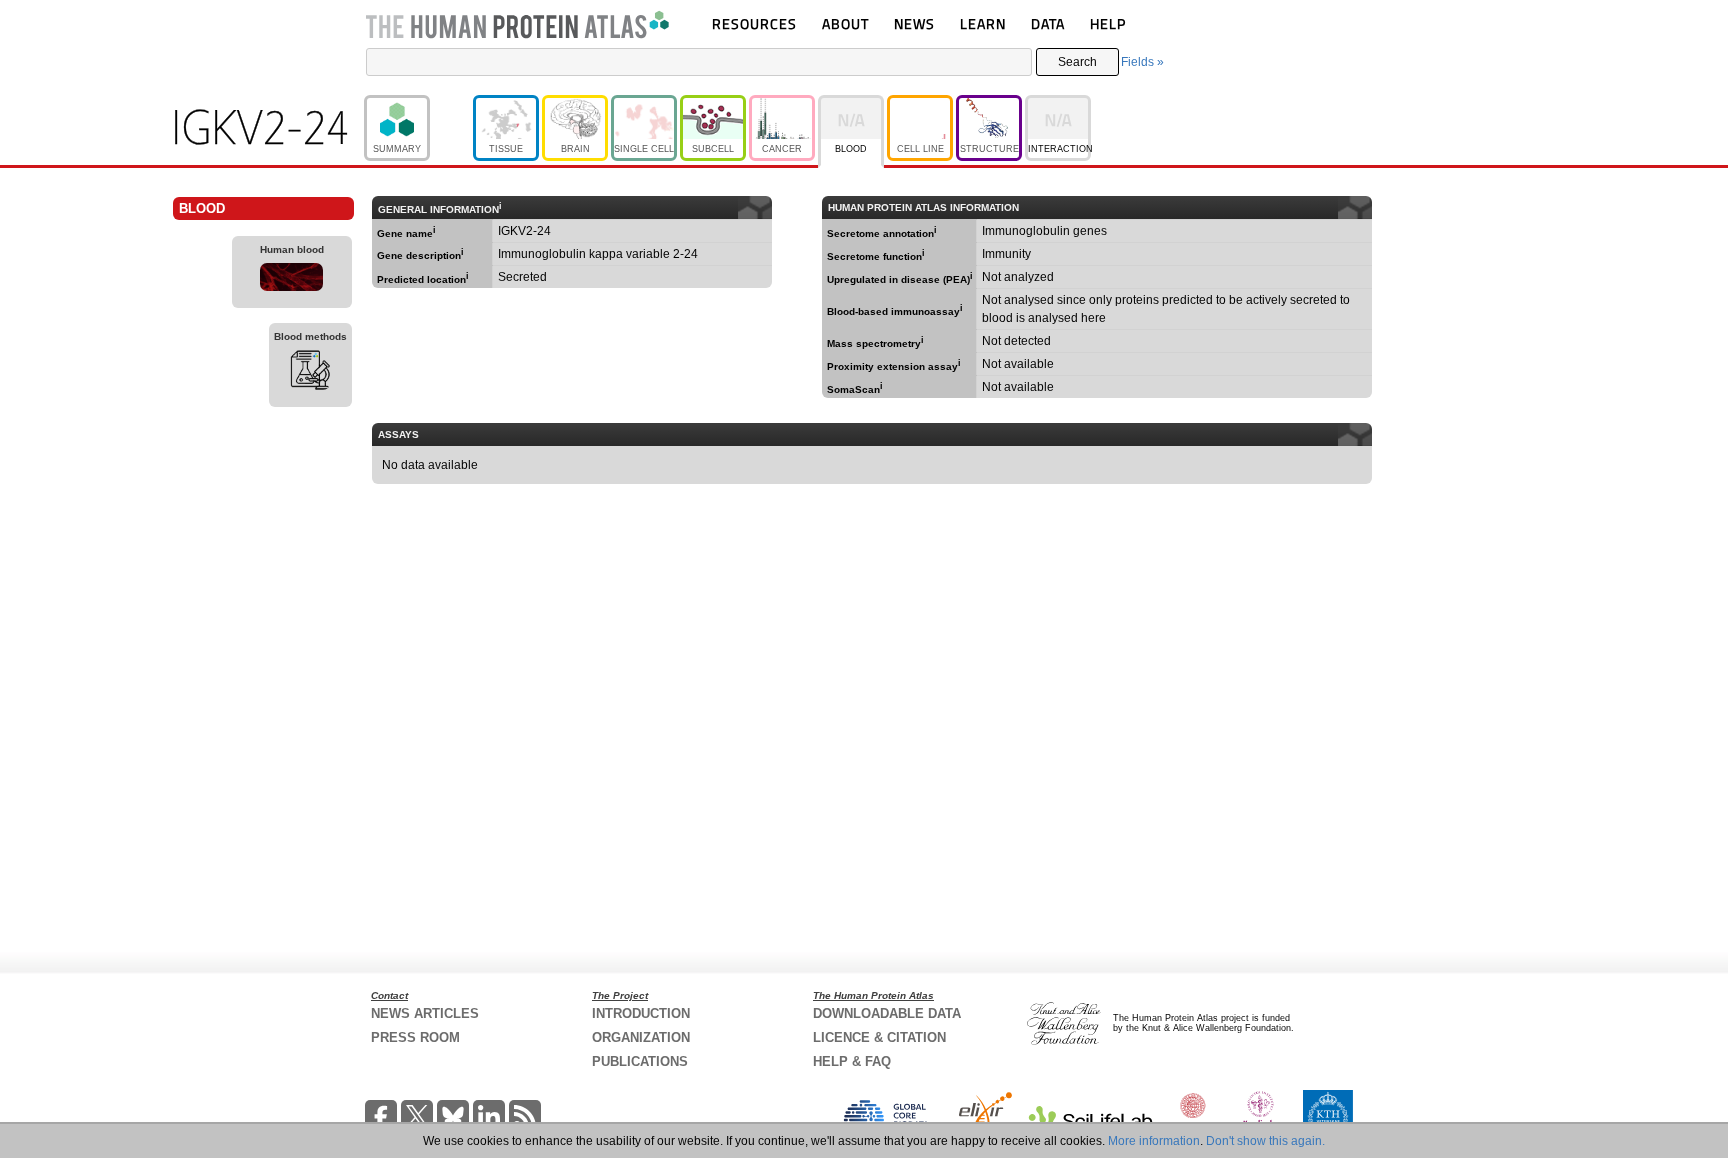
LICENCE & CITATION (879, 1037)
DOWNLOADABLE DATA (887, 1013)
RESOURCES (754, 23)
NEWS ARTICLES (425, 1013)
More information (1154, 1141)
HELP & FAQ (852, 1061)
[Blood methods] (310, 373)
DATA (1048, 23)
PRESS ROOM (415, 1037)
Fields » (1142, 62)
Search (1077, 62)
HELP (1108, 23)
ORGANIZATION (641, 1037)
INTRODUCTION (641, 1013)
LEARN (983, 23)
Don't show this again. (1265, 1141)
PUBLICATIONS (640, 1061)
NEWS (914, 23)
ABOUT (845, 23)
